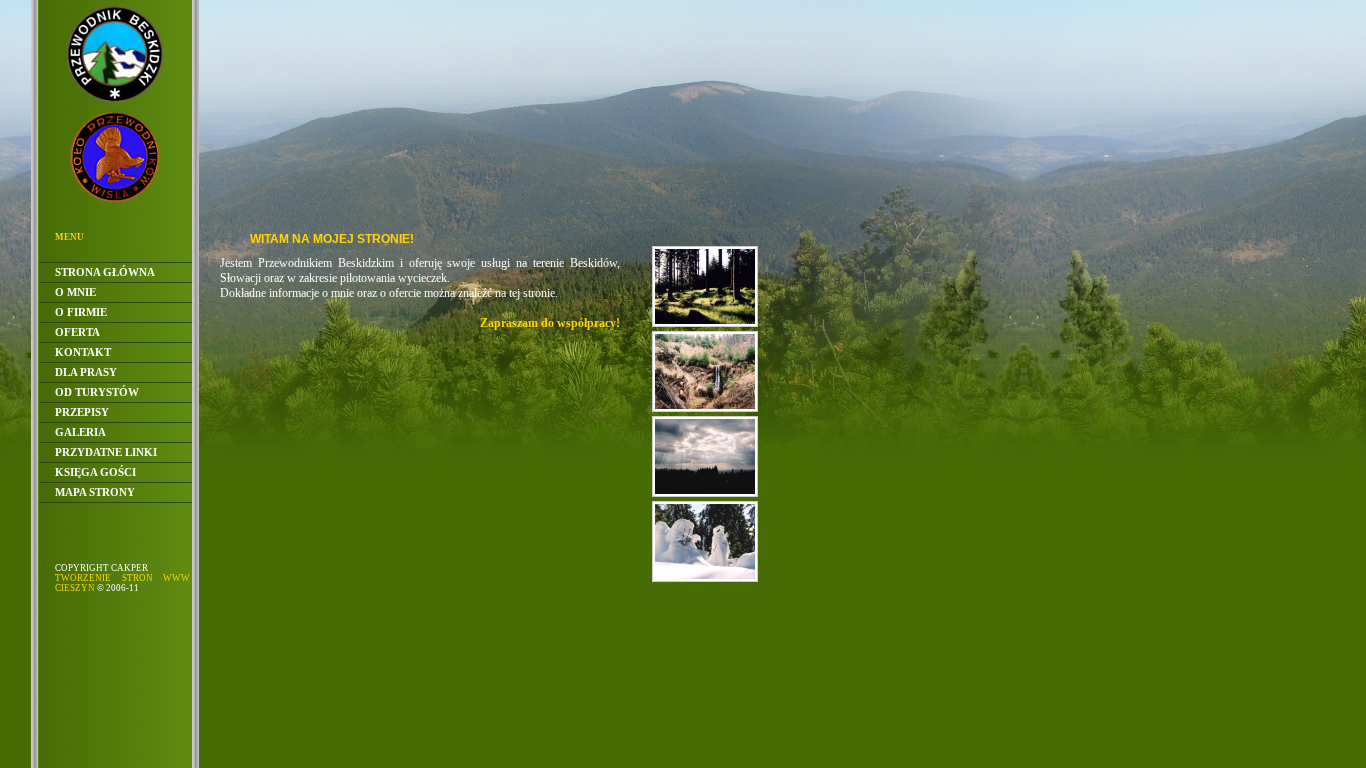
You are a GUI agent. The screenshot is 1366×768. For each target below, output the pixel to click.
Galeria (80, 432)
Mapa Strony (95, 492)
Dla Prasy (86, 372)
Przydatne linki (106, 452)
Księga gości (95, 472)
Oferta (77, 332)
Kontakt (83, 352)
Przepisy (82, 412)
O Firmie (81, 312)
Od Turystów (97, 392)
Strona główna (105, 272)
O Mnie (75, 292)
